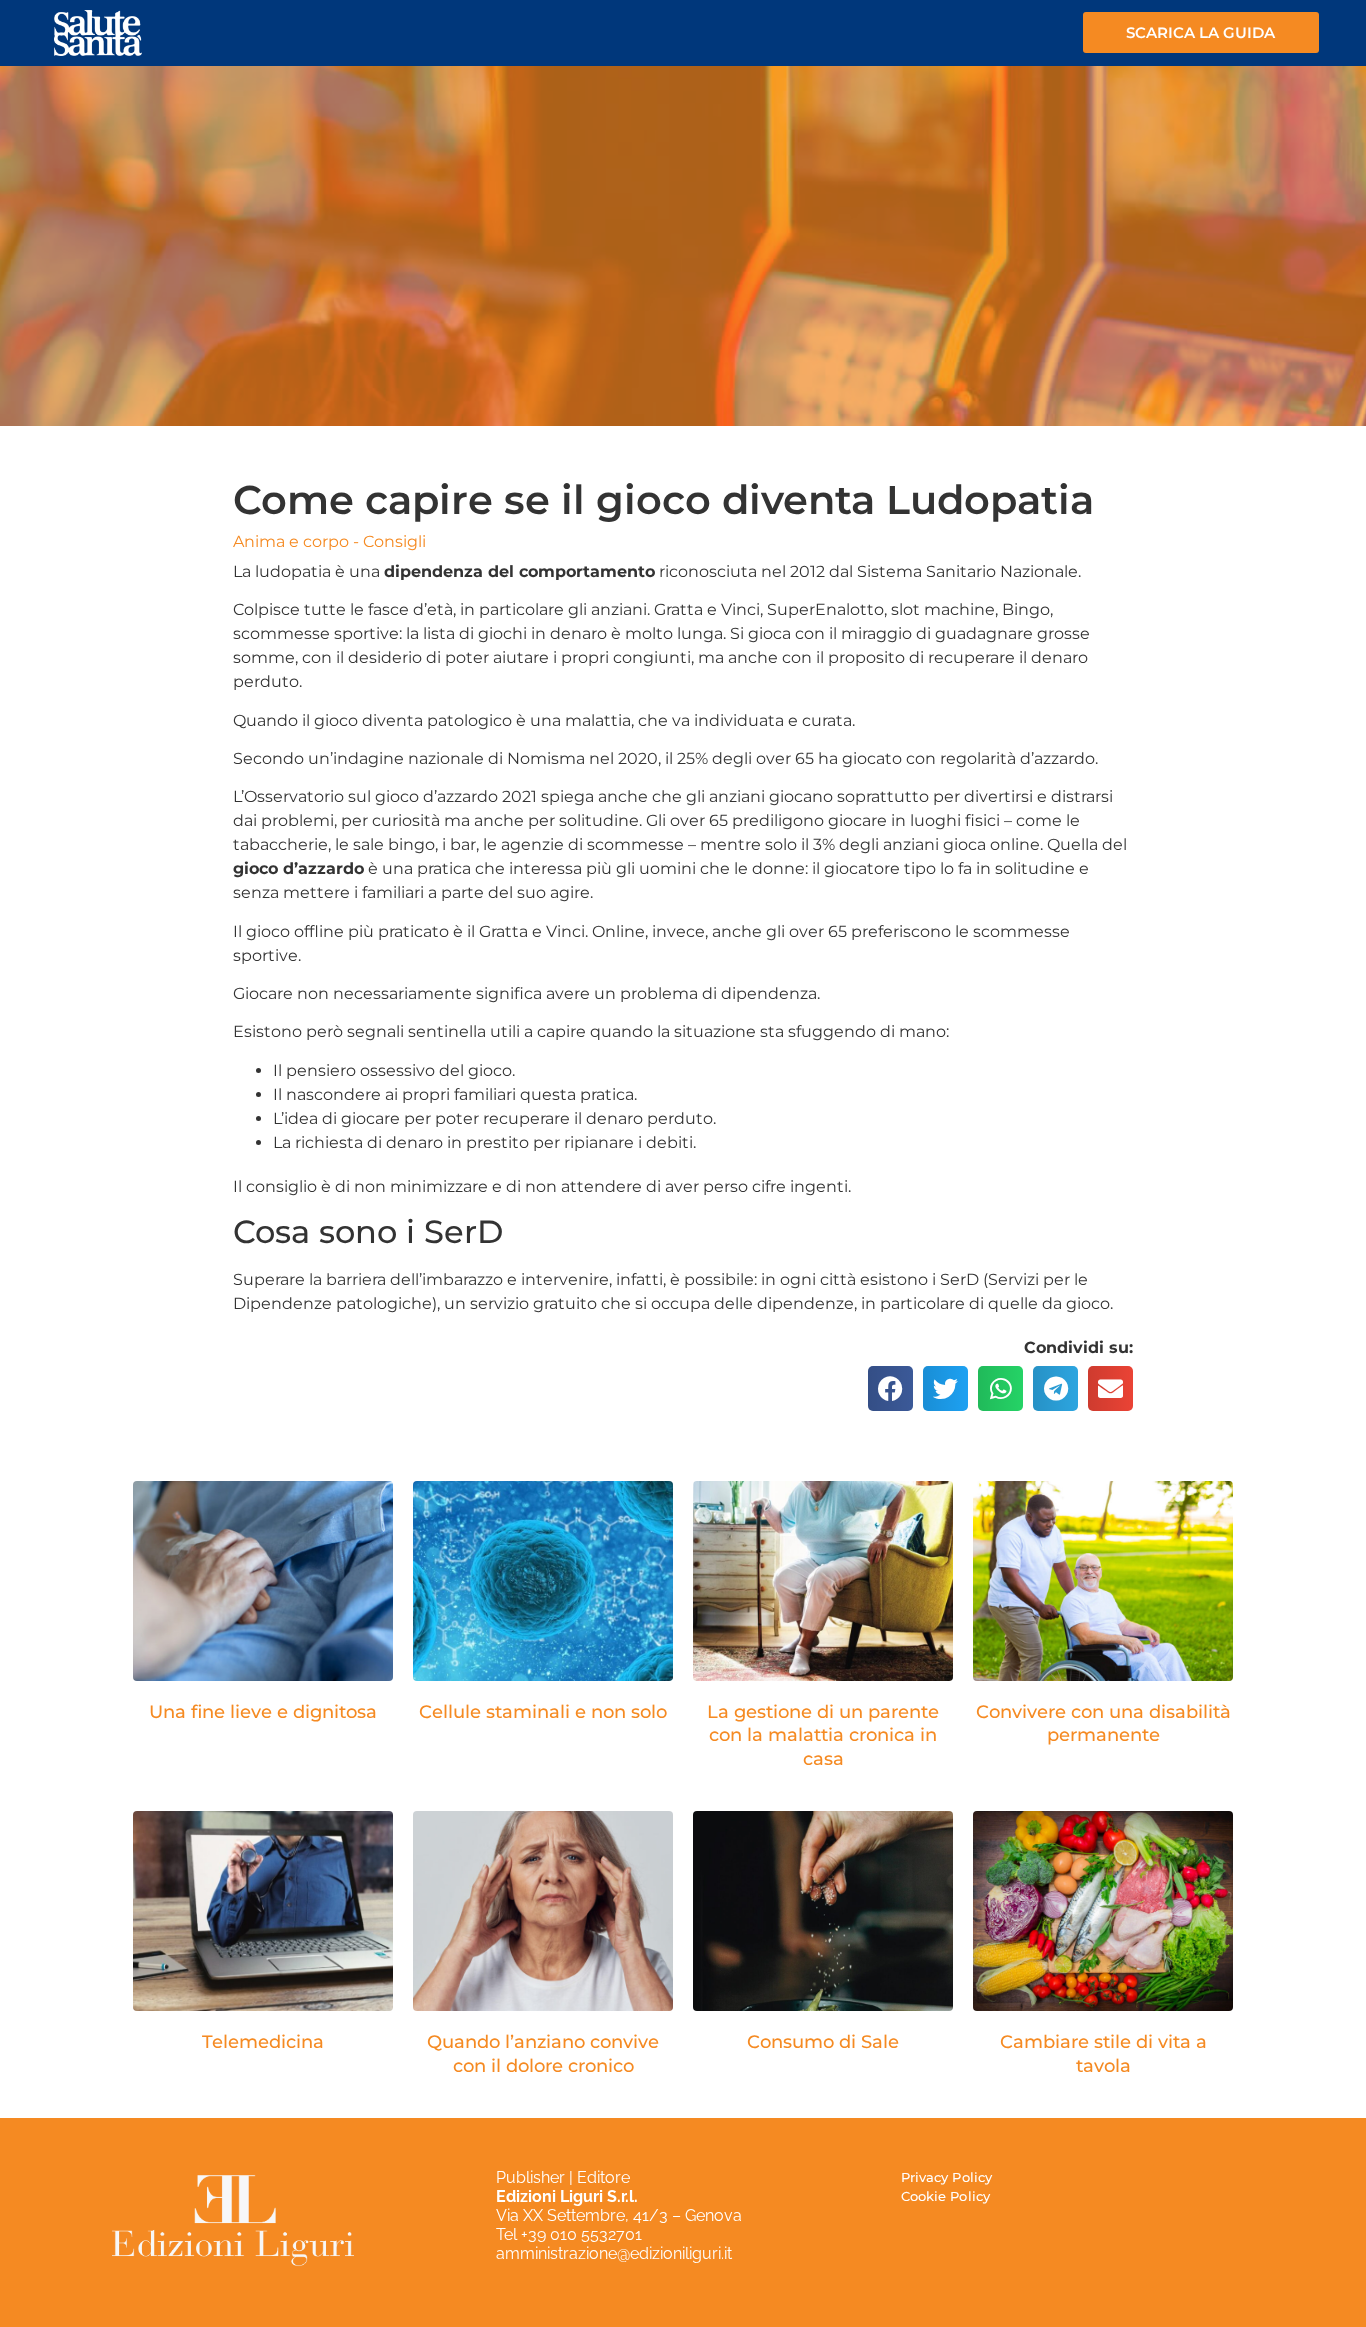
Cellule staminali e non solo (543, 1712)
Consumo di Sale (823, 2042)
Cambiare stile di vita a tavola (1103, 2053)
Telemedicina (263, 2042)
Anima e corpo (291, 541)
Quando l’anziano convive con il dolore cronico (543, 2053)
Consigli (394, 541)
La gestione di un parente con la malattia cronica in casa (823, 1735)
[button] (890, 1388)
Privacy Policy (946, 2177)
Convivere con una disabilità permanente (1103, 1723)
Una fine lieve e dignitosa (263, 1712)
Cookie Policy (945, 2196)
